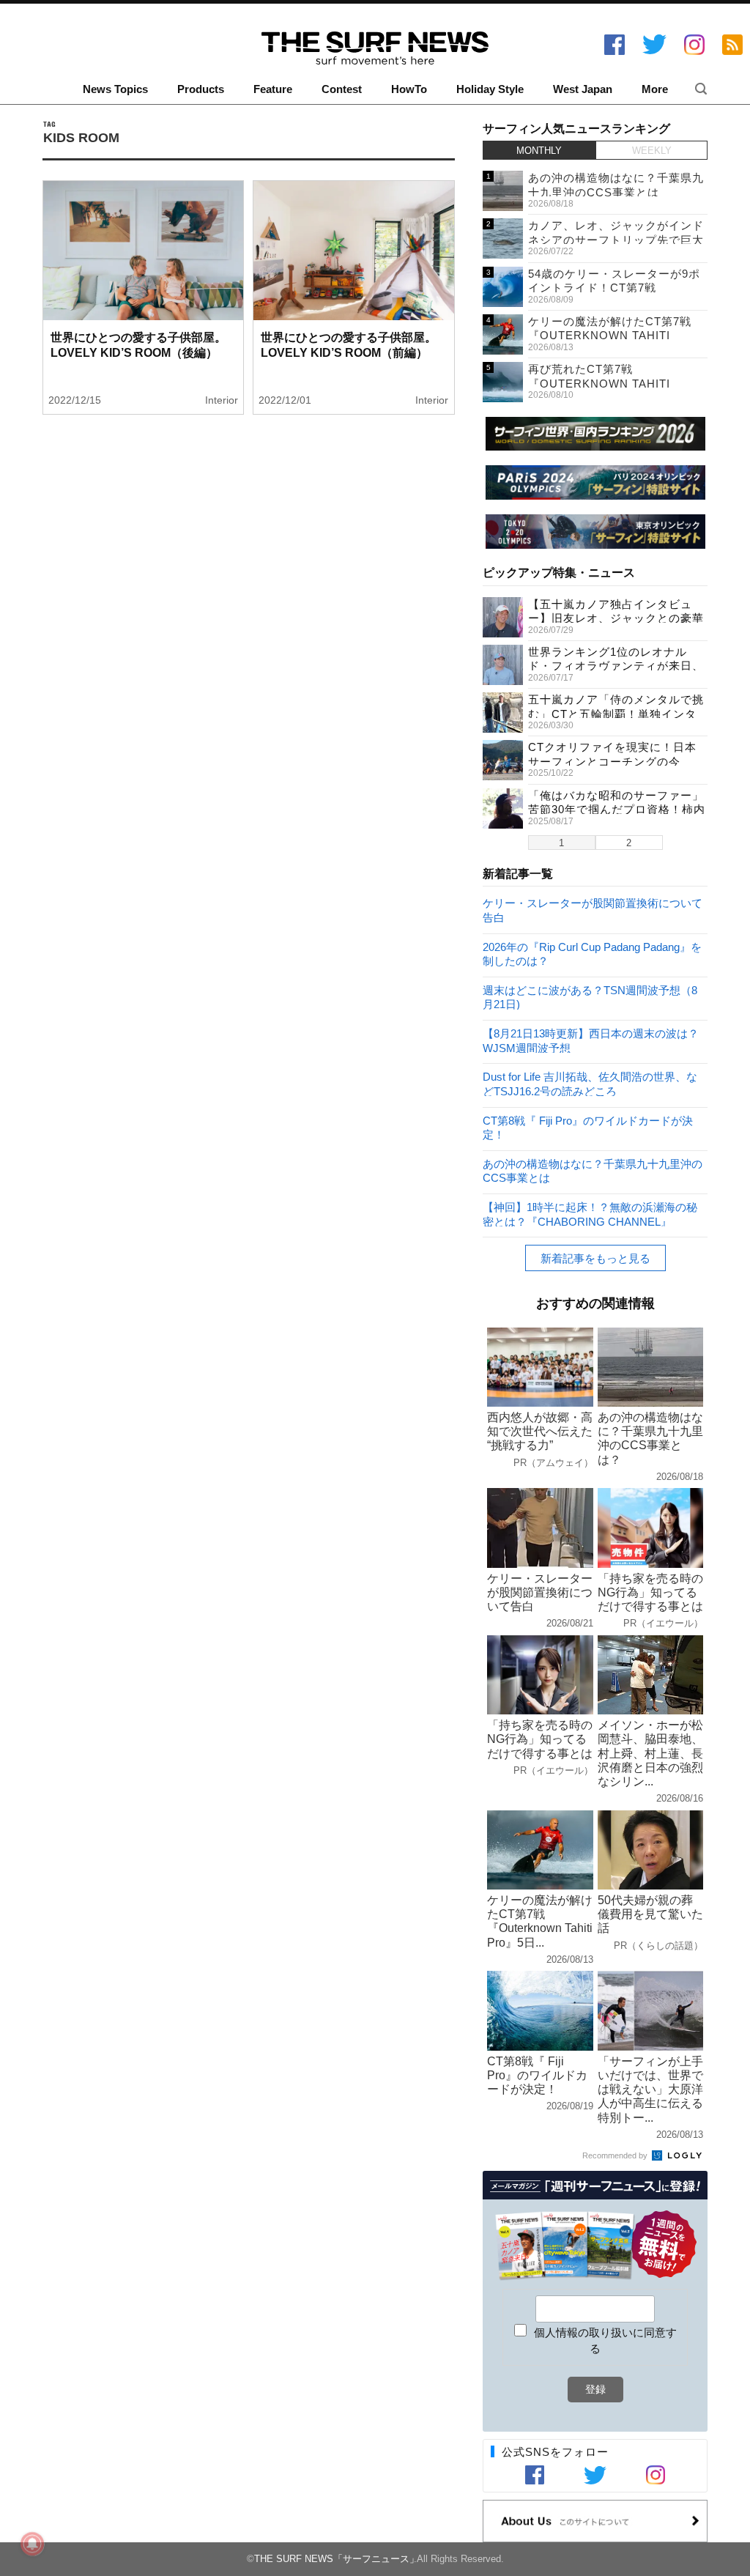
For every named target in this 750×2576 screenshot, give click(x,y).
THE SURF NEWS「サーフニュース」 (337, 2559)
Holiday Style (490, 89)
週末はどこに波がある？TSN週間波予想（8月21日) (590, 997)
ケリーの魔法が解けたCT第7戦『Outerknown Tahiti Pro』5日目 (610, 336)
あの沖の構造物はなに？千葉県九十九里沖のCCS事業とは (593, 1170)
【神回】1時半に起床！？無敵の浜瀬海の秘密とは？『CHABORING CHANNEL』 (590, 1214)
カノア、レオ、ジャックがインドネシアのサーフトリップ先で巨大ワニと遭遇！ (616, 240)
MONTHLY (539, 151)
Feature (273, 89)
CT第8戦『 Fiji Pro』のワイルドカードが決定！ (588, 1127)
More (655, 89)
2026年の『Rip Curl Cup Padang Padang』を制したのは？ (592, 954)
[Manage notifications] (32, 2544)
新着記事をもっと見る (595, 1258)
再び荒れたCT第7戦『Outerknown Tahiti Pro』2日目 (599, 383)
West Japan (583, 89)
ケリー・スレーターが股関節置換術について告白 (593, 910)
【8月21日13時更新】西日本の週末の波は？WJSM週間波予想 (591, 1040)
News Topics (115, 89)
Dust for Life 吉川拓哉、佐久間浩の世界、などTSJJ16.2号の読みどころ (590, 1083)
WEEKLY (652, 151)
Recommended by (616, 2155)
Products (201, 89)
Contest (342, 89)
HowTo (409, 89)
